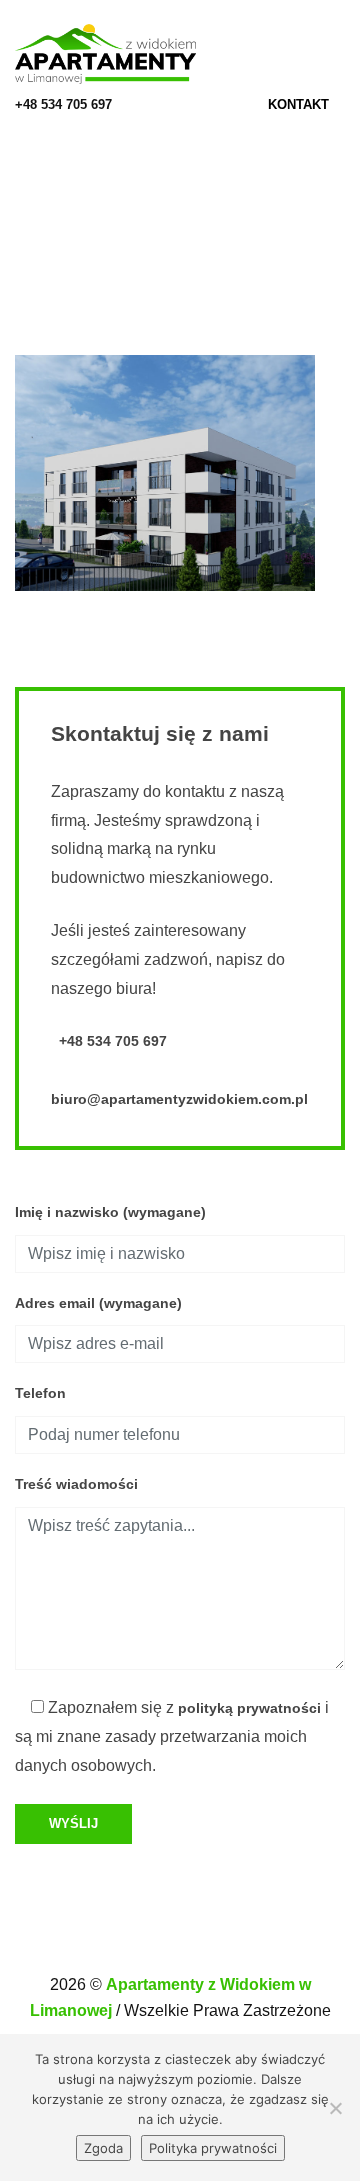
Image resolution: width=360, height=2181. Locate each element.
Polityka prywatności (213, 2148)
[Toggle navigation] (339, 54)
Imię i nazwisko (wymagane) (110, 1212)
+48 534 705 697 (63, 104)
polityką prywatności (249, 1708)
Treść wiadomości (76, 1484)
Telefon (40, 1393)
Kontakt (300, 104)
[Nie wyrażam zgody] (335, 2108)
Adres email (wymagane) (98, 1303)
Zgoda (103, 2148)
